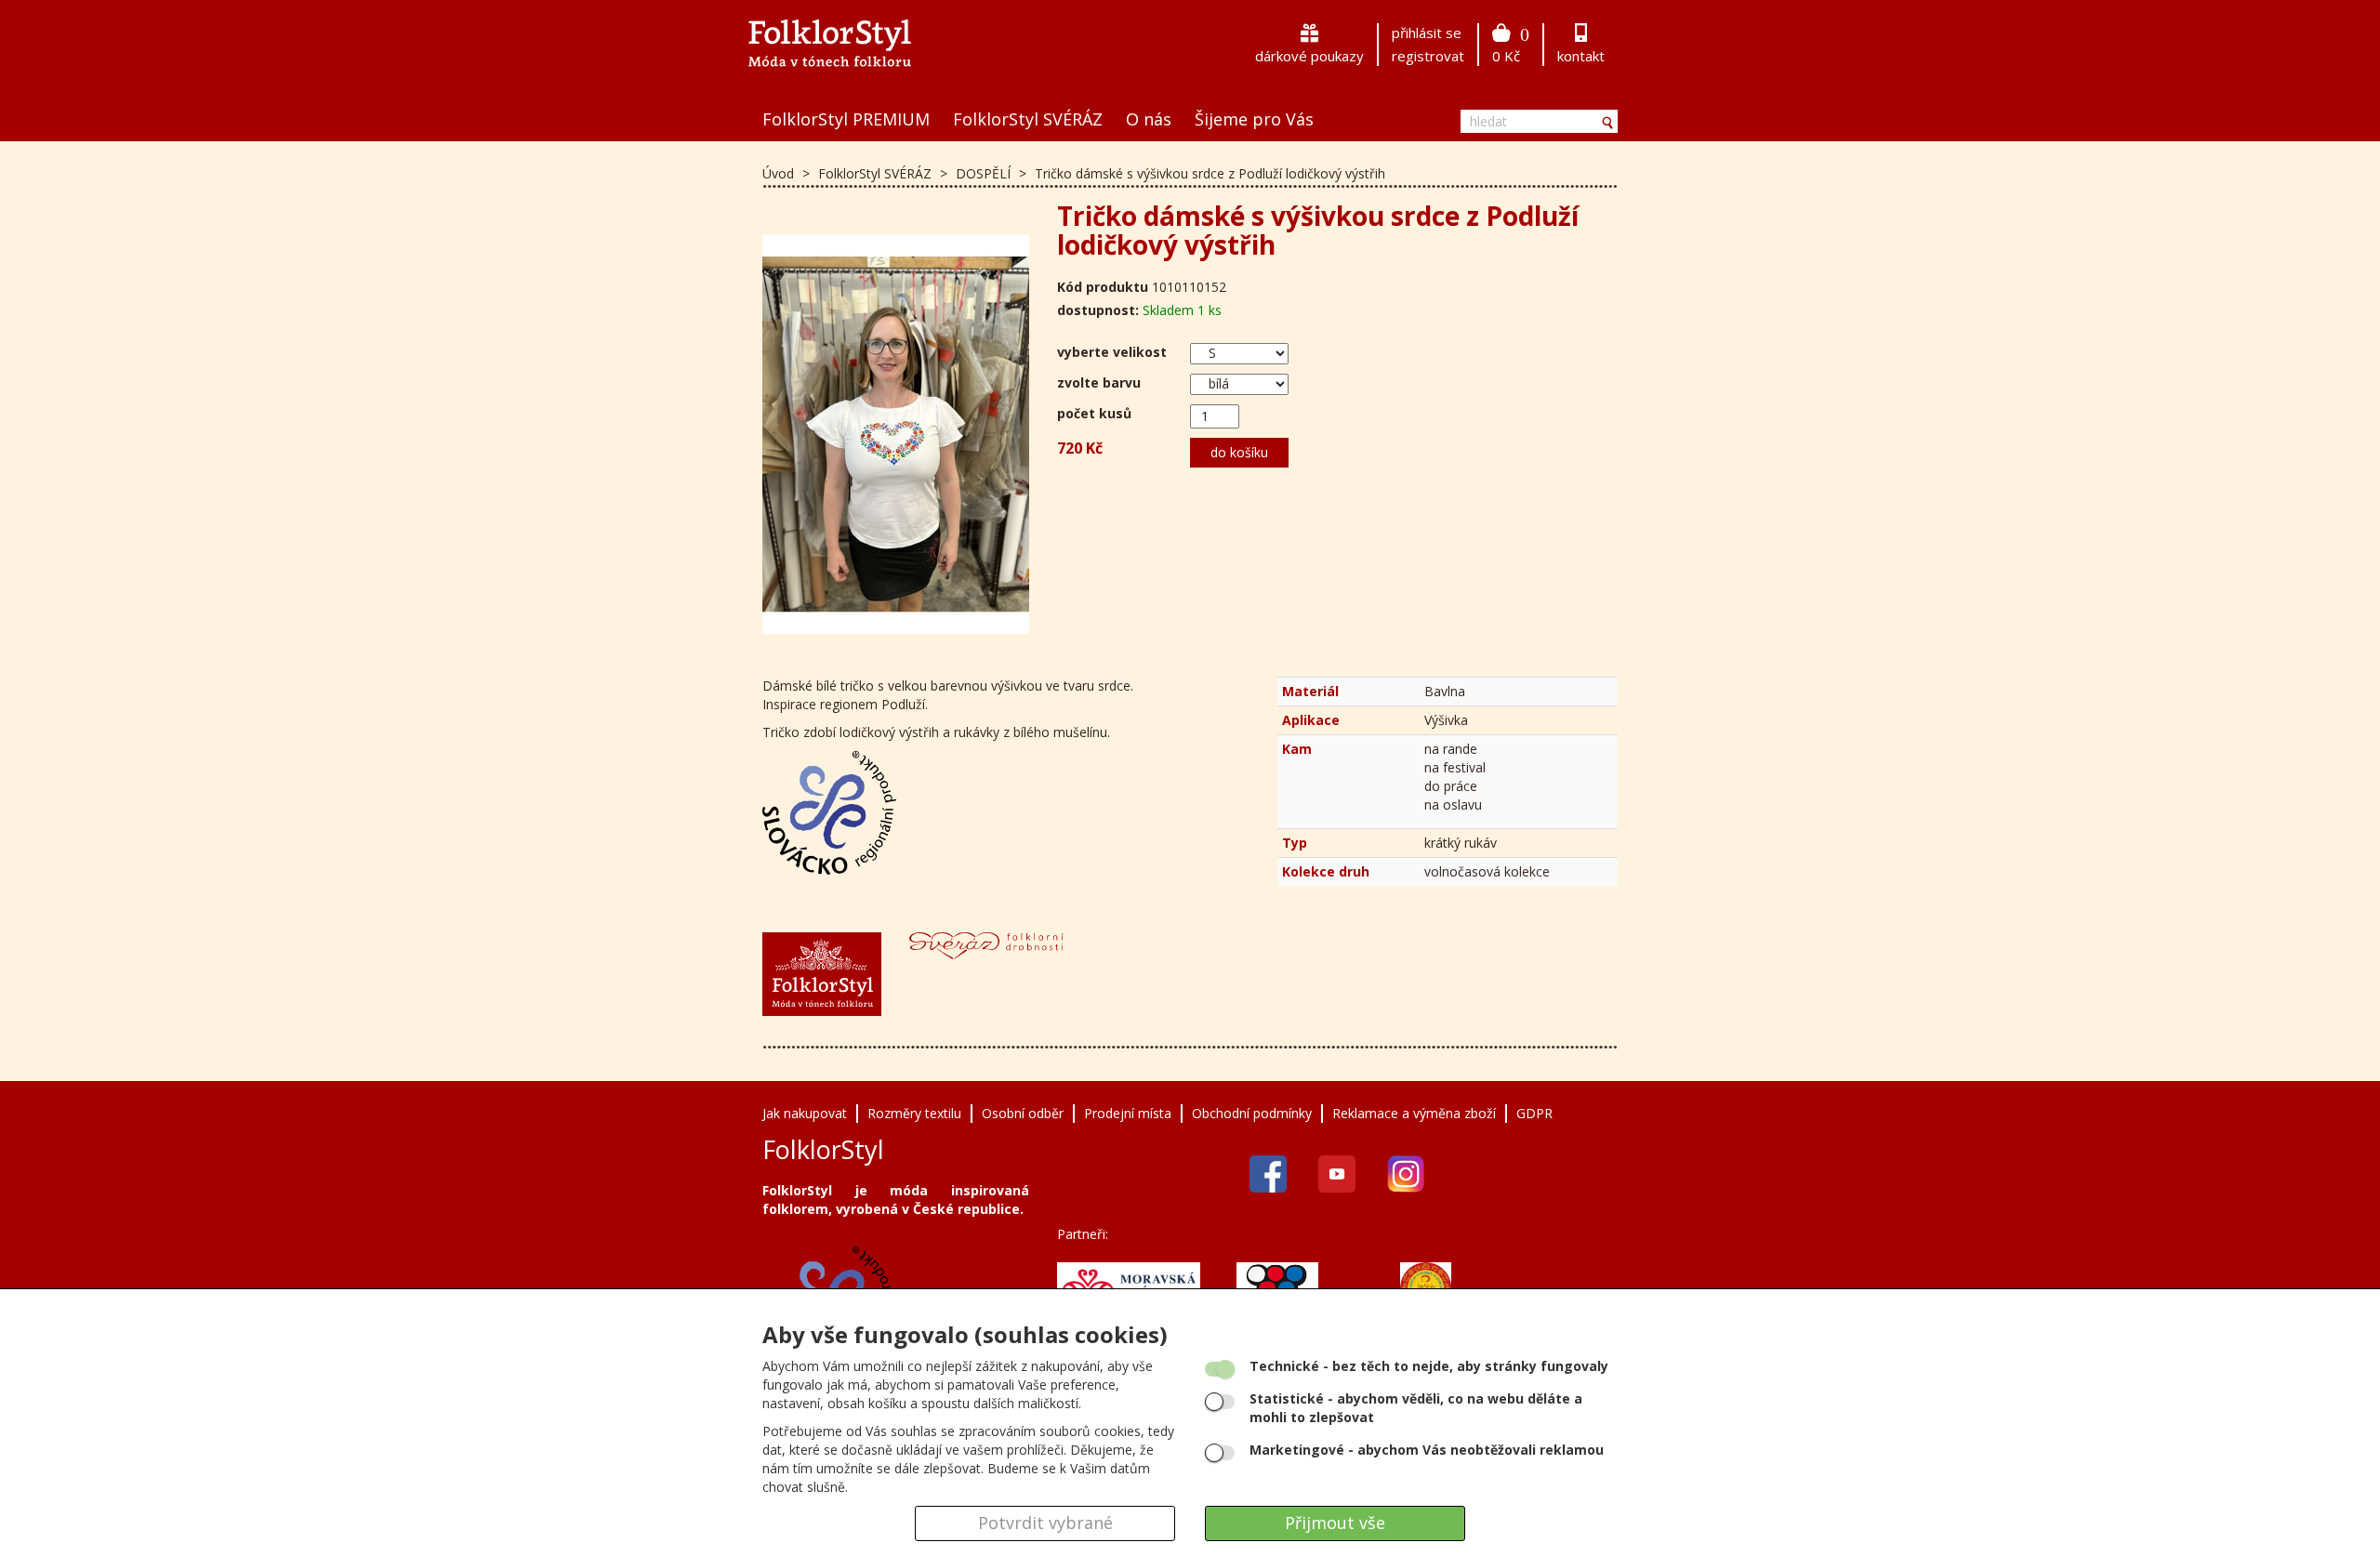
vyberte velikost (1112, 352)
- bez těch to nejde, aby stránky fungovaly (1429, 1366)
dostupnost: (1098, 310)
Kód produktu (1103, 287)
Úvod (778, 173)
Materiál (1310, 691)
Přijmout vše (1335, 1523)
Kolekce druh (1326, 871)
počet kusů (1094, 413)
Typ (1295, 843)
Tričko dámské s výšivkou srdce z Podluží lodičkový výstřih (1210, 173)
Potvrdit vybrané (1045, 1523)
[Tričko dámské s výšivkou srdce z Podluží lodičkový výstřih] (896, 434)
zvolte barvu (1099, 382)
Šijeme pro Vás (1254, 119)
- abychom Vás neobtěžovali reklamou (1427, 1450)
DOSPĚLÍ (985, 173)
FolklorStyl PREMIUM (846, 119)
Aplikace (1311, 720)
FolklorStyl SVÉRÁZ (1028, 119)
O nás (1149, 119)
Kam (1297, 749)
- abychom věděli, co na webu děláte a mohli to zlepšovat (1416, 1408)
